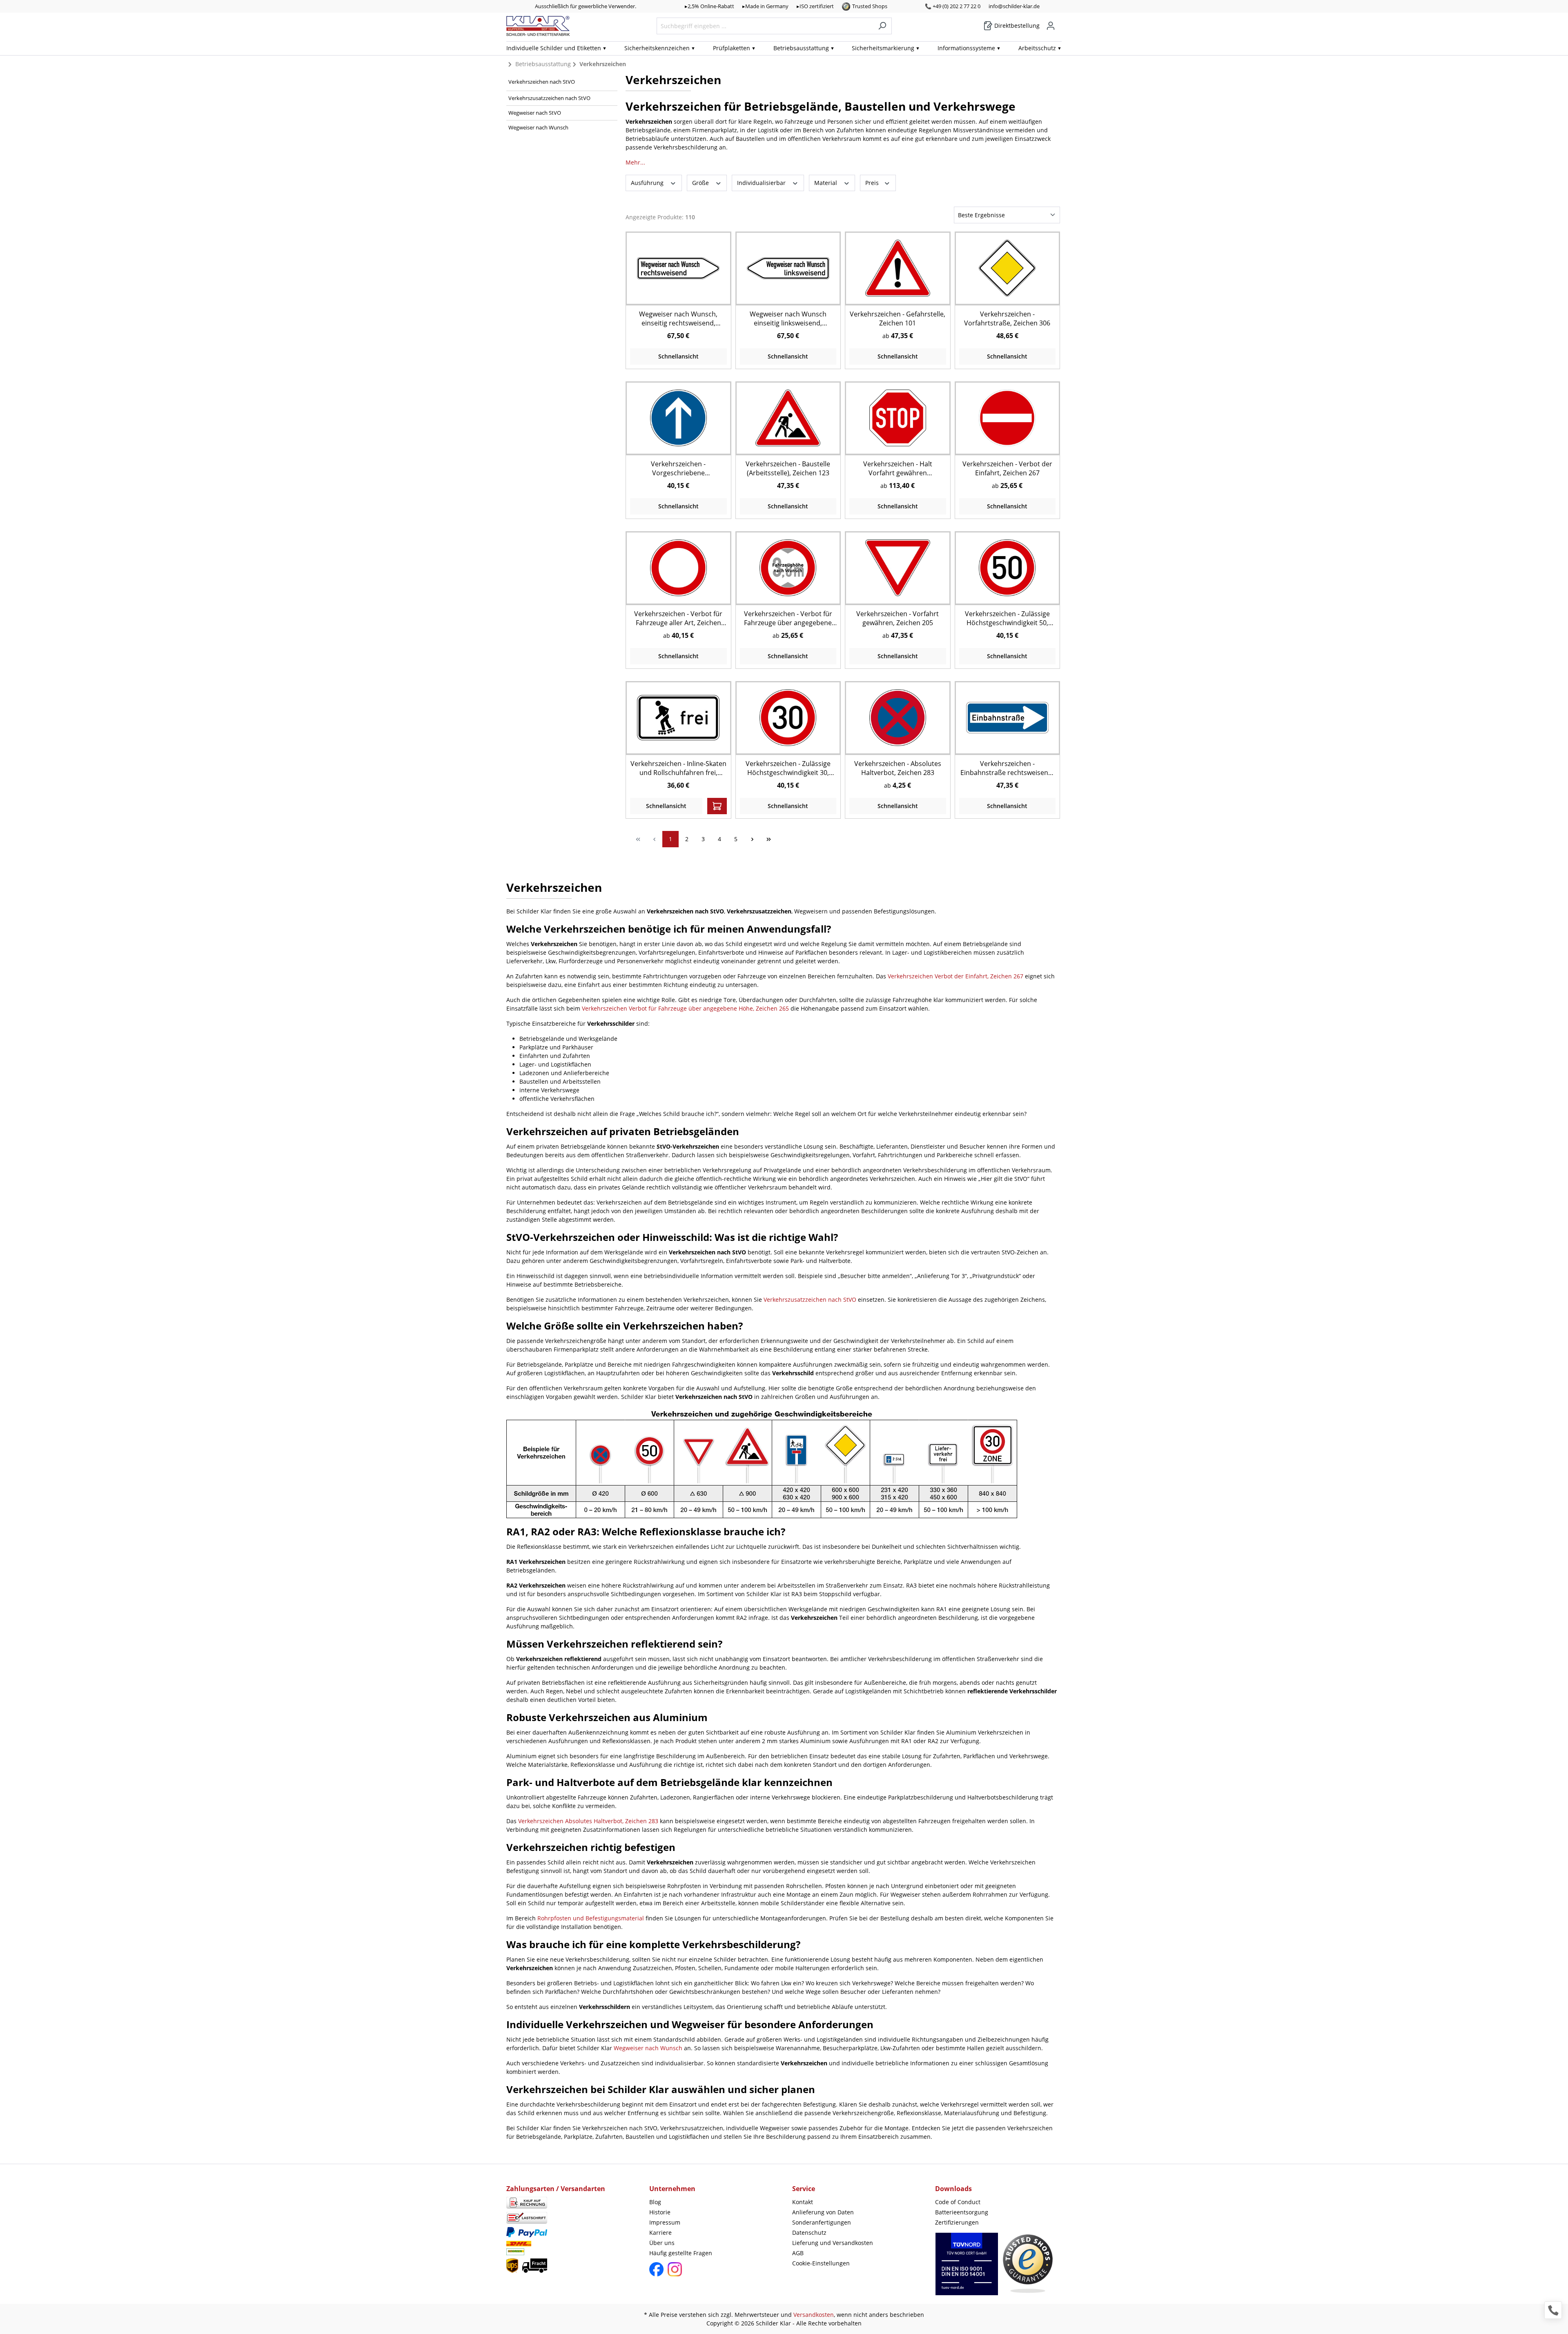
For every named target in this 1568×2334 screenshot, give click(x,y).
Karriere (660, 2233)
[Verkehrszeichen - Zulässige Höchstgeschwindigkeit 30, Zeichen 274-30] (788, 718)
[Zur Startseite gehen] (538, 26)
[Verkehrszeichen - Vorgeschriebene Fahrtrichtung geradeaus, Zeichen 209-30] (678, 418)
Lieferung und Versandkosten (833, 2243)
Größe (701, 183)
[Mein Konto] (1051, 26)
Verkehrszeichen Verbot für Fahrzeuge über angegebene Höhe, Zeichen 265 (685, 1008)
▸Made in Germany (765, 6)
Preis (873, 183)
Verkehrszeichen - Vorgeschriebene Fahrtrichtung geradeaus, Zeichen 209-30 (678, 468)
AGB (798, 2253)
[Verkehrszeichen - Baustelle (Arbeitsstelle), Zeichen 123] (788, 418)
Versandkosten (814, 2315)
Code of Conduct (958, 2202)
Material (826, 183)
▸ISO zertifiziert (815, 6)
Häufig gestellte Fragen (681, 2253)
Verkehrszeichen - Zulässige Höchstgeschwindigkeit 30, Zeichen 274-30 (788, 768)
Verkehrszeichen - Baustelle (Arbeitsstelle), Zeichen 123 (788, 468)
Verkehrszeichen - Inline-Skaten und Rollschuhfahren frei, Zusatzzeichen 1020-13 (678, 768)
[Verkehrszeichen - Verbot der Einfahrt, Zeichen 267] (1007, 418)
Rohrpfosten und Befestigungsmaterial (591, 1918)
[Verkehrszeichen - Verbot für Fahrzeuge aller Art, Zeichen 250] (678, 568)
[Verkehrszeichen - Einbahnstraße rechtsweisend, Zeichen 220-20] (1007, 718)
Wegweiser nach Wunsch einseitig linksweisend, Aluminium (788, 318)
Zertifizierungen (957, 2222)
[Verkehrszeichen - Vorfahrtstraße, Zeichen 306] (1007, 268)
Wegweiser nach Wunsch (538, 127)
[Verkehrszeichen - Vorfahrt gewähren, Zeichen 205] (898, 568)
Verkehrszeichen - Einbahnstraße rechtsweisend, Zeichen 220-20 (1007, 768)
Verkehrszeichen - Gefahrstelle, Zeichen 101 (898, 318)
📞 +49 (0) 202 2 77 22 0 (953, 6)
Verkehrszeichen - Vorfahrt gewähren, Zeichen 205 (898, 618)
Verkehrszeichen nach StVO (542, 82)
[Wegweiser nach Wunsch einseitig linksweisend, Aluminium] (788, 268)
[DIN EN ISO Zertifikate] (967, 2268)
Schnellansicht (678, 356)
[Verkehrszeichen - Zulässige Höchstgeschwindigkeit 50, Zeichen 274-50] (1007, 568)
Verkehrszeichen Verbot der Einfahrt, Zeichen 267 (955, 976)
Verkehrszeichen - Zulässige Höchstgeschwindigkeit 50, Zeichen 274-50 (1007, 618)
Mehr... (635, 162)
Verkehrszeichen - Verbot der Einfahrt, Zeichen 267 (1007, 468)
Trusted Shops (870, 6)
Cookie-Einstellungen (821, 2263)
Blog (655, 2202)
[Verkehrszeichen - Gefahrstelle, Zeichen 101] (898, 268)
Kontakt (803, 2202)
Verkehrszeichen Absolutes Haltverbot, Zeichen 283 (588, 1821)
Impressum (665, 2222)
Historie (660, 2212)
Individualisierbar (762, 183)
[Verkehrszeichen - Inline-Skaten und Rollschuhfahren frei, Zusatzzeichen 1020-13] (678, 718)
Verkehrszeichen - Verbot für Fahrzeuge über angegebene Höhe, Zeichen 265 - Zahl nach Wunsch (788, 618)
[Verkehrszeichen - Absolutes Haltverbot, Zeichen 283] (898, 718)
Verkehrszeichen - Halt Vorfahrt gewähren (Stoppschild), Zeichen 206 (898, 468)
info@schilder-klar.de (1014, 6)
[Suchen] (882, 26)
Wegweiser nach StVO (535, 113)
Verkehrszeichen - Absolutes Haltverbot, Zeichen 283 (898, 768)
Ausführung (648, 183)
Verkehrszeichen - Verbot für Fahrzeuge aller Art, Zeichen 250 (678, 618)
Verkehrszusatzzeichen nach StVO (549, 98)
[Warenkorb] (1059, 23)
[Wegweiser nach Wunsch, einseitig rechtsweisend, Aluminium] (678, 268)
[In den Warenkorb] (717, 806)
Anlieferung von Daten (823, 2212)
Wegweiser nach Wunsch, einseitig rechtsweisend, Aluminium (678, 318)
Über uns (662, 2243)
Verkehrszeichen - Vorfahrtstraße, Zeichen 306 (1007, 318)
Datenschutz (809, 2233)
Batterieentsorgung (962, 2212)
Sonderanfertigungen (822, 2222)
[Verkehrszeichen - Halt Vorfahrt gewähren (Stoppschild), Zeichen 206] (898, 418)
